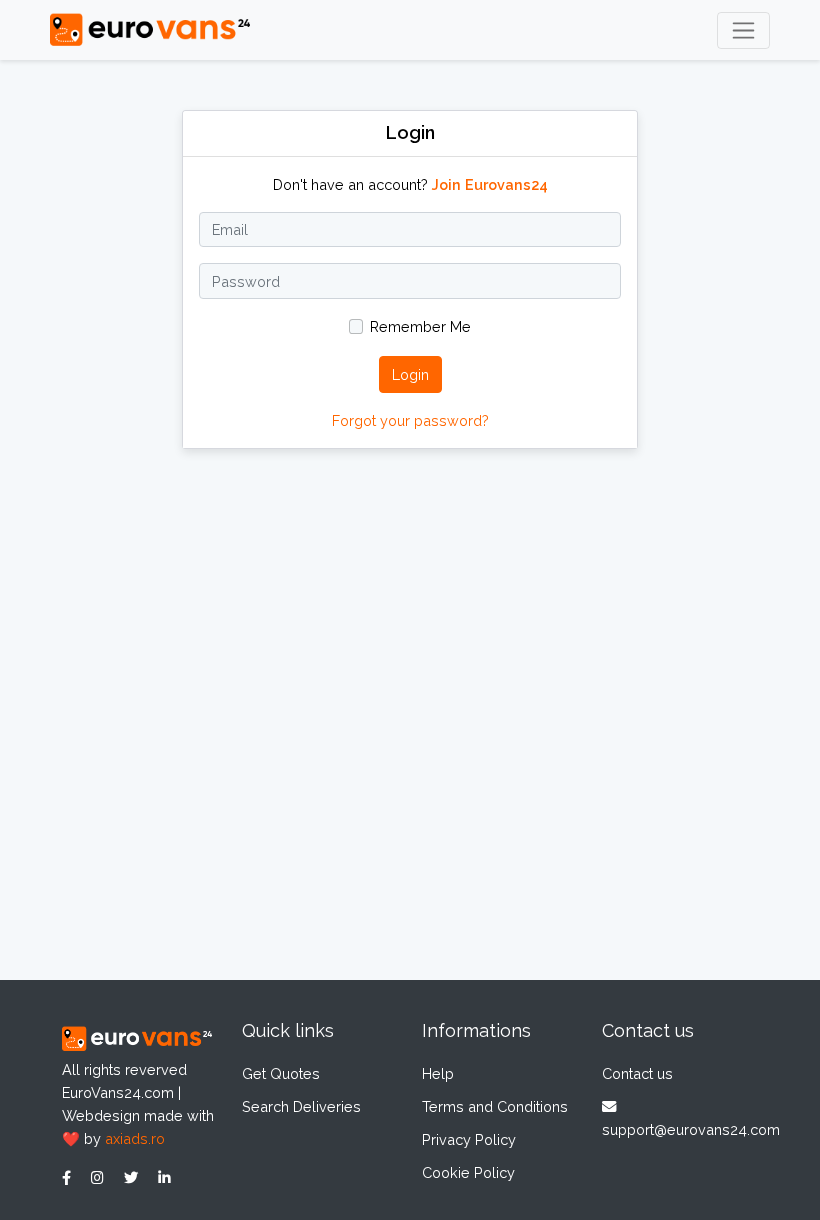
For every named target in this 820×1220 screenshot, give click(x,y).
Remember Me (420, 326)
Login (410, 374)
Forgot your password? (410, 420)
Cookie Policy (468, 1172)
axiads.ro (135, 1138)
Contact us (637, 1073)
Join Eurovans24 (490, 184)
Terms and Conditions (495, 1106)
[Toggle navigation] (743, 30)
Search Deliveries (301, 1106)
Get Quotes (281, 1073)
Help (438, 1073)
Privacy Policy (469, 1139)
